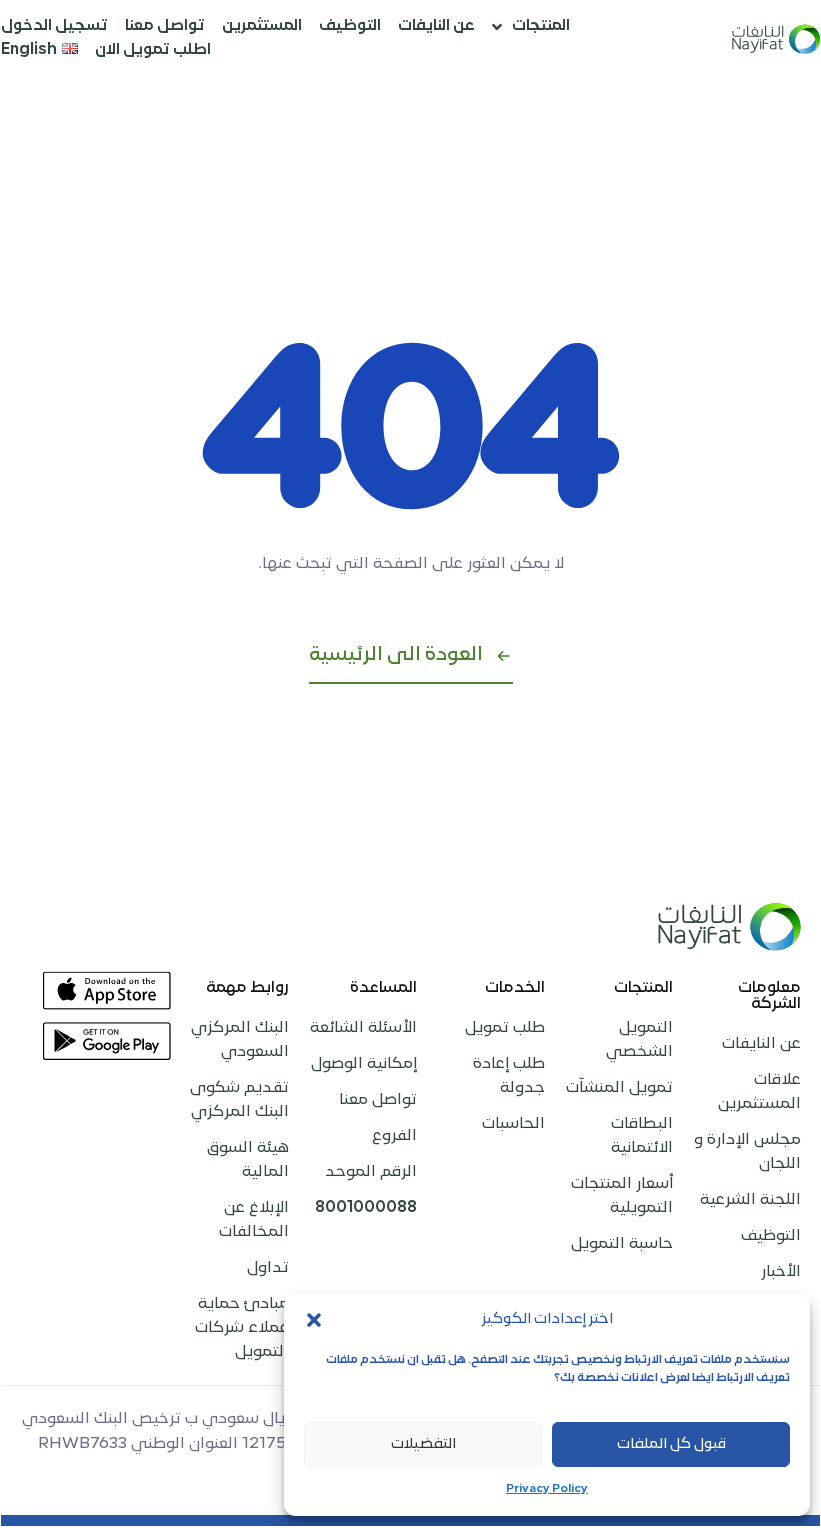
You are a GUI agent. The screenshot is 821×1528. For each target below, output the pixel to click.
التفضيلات (423, 1444)
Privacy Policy (547, 1489)
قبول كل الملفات (671, 1444)
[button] (314, 1320)
